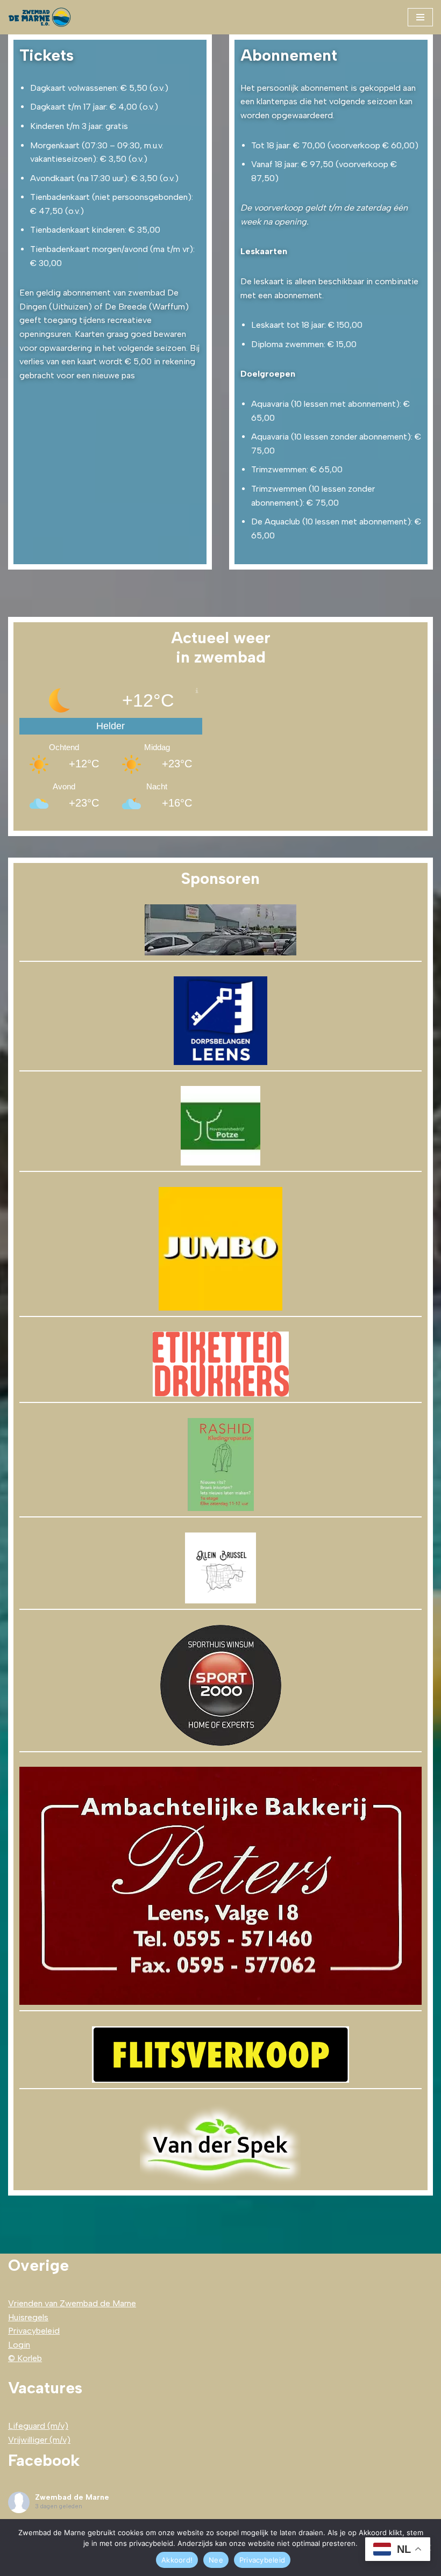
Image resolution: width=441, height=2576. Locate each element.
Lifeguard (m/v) (38, 2426)
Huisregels (28, 2317)
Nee (216, 2560)
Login (19, 2345)
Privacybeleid (34, 2331)
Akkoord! (177, 2560)
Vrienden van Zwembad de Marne (72, 2303)
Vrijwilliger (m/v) (39, 2440)
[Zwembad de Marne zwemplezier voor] (40, 17)
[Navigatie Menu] (420, 17)
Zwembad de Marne (72, 2497)
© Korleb (25, 2358)
